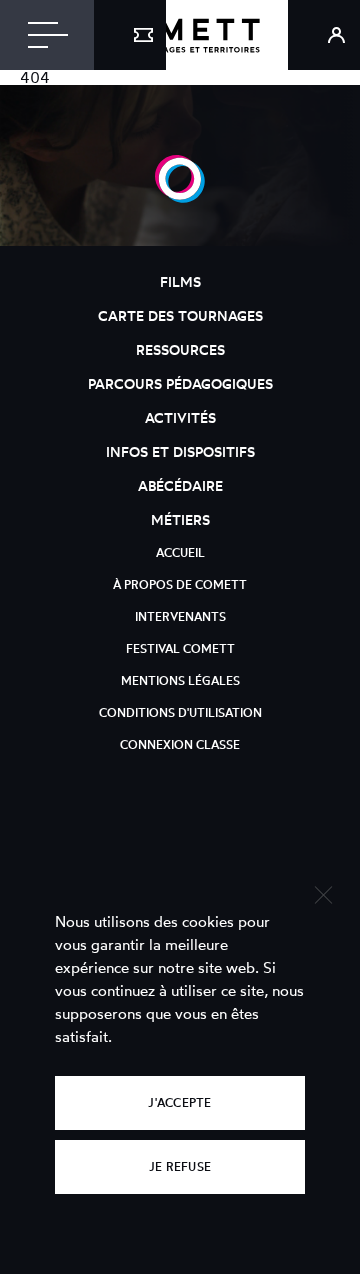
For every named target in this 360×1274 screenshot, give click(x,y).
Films (180, 281)
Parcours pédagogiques (180, 383)
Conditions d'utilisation (180, 712)
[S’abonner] (130, 35)
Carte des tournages (180, 315)
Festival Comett (180, 648)
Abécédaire (180, 485)
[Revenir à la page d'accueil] (180, 35)
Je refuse (180, 1166)
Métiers (180, 519)
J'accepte (179, 1102)
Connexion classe (180, 744)
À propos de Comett (180, 584)
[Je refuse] (322, 892)
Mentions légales (180, 680)
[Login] (324, 35)
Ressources (180, 349)
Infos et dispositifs (180, 451)
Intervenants (180, 616)
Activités (180, 417)
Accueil (180, 552)
